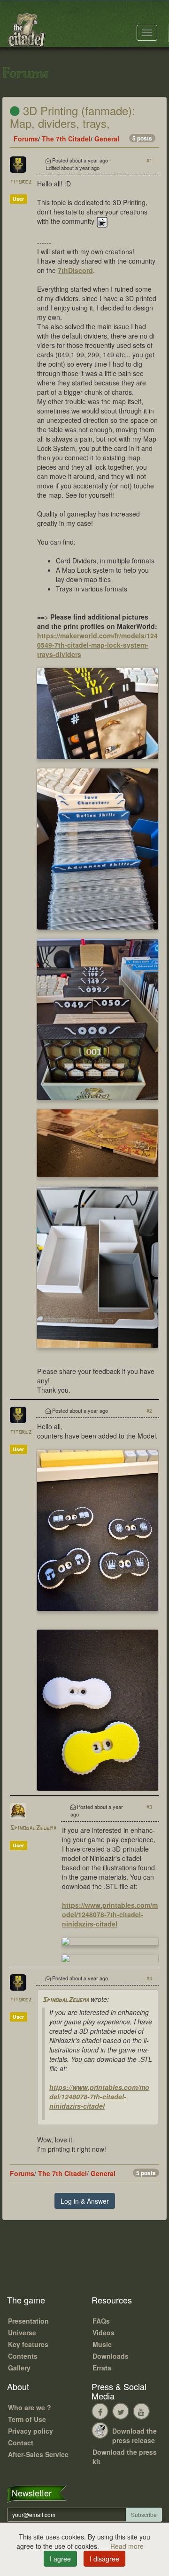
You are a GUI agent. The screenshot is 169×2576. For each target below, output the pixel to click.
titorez (21, 182)
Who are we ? (30, 2407)
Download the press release (134, 2436)
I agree (60, 2559)
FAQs (101, 2321)
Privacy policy (31, 2431)
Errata (102, 2368)
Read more (127, 2546)
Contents (23, 2356)
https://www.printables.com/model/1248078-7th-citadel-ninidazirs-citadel (110, 1914)
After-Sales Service (38, 2454)
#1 (149, 160)
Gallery (19, 2368)
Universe (22, 2332)
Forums (26, 139)
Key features (28, 2344)
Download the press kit (125, 2457)
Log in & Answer (85, 2201)
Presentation (28, 2321)
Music (102, 2344)
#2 (149, 1410)
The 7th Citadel (66, 139)
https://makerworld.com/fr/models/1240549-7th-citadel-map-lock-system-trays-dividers (97, 645)
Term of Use (27, 2419)
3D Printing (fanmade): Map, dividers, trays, (73, 116)
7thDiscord (75, 270)
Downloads (111, 2356)
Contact (21, 2443)
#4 (149, 1978)
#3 (149, 1807)
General (107, 139)
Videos (104, 2332)
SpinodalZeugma (33, 1828)
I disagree (104, 2559)
